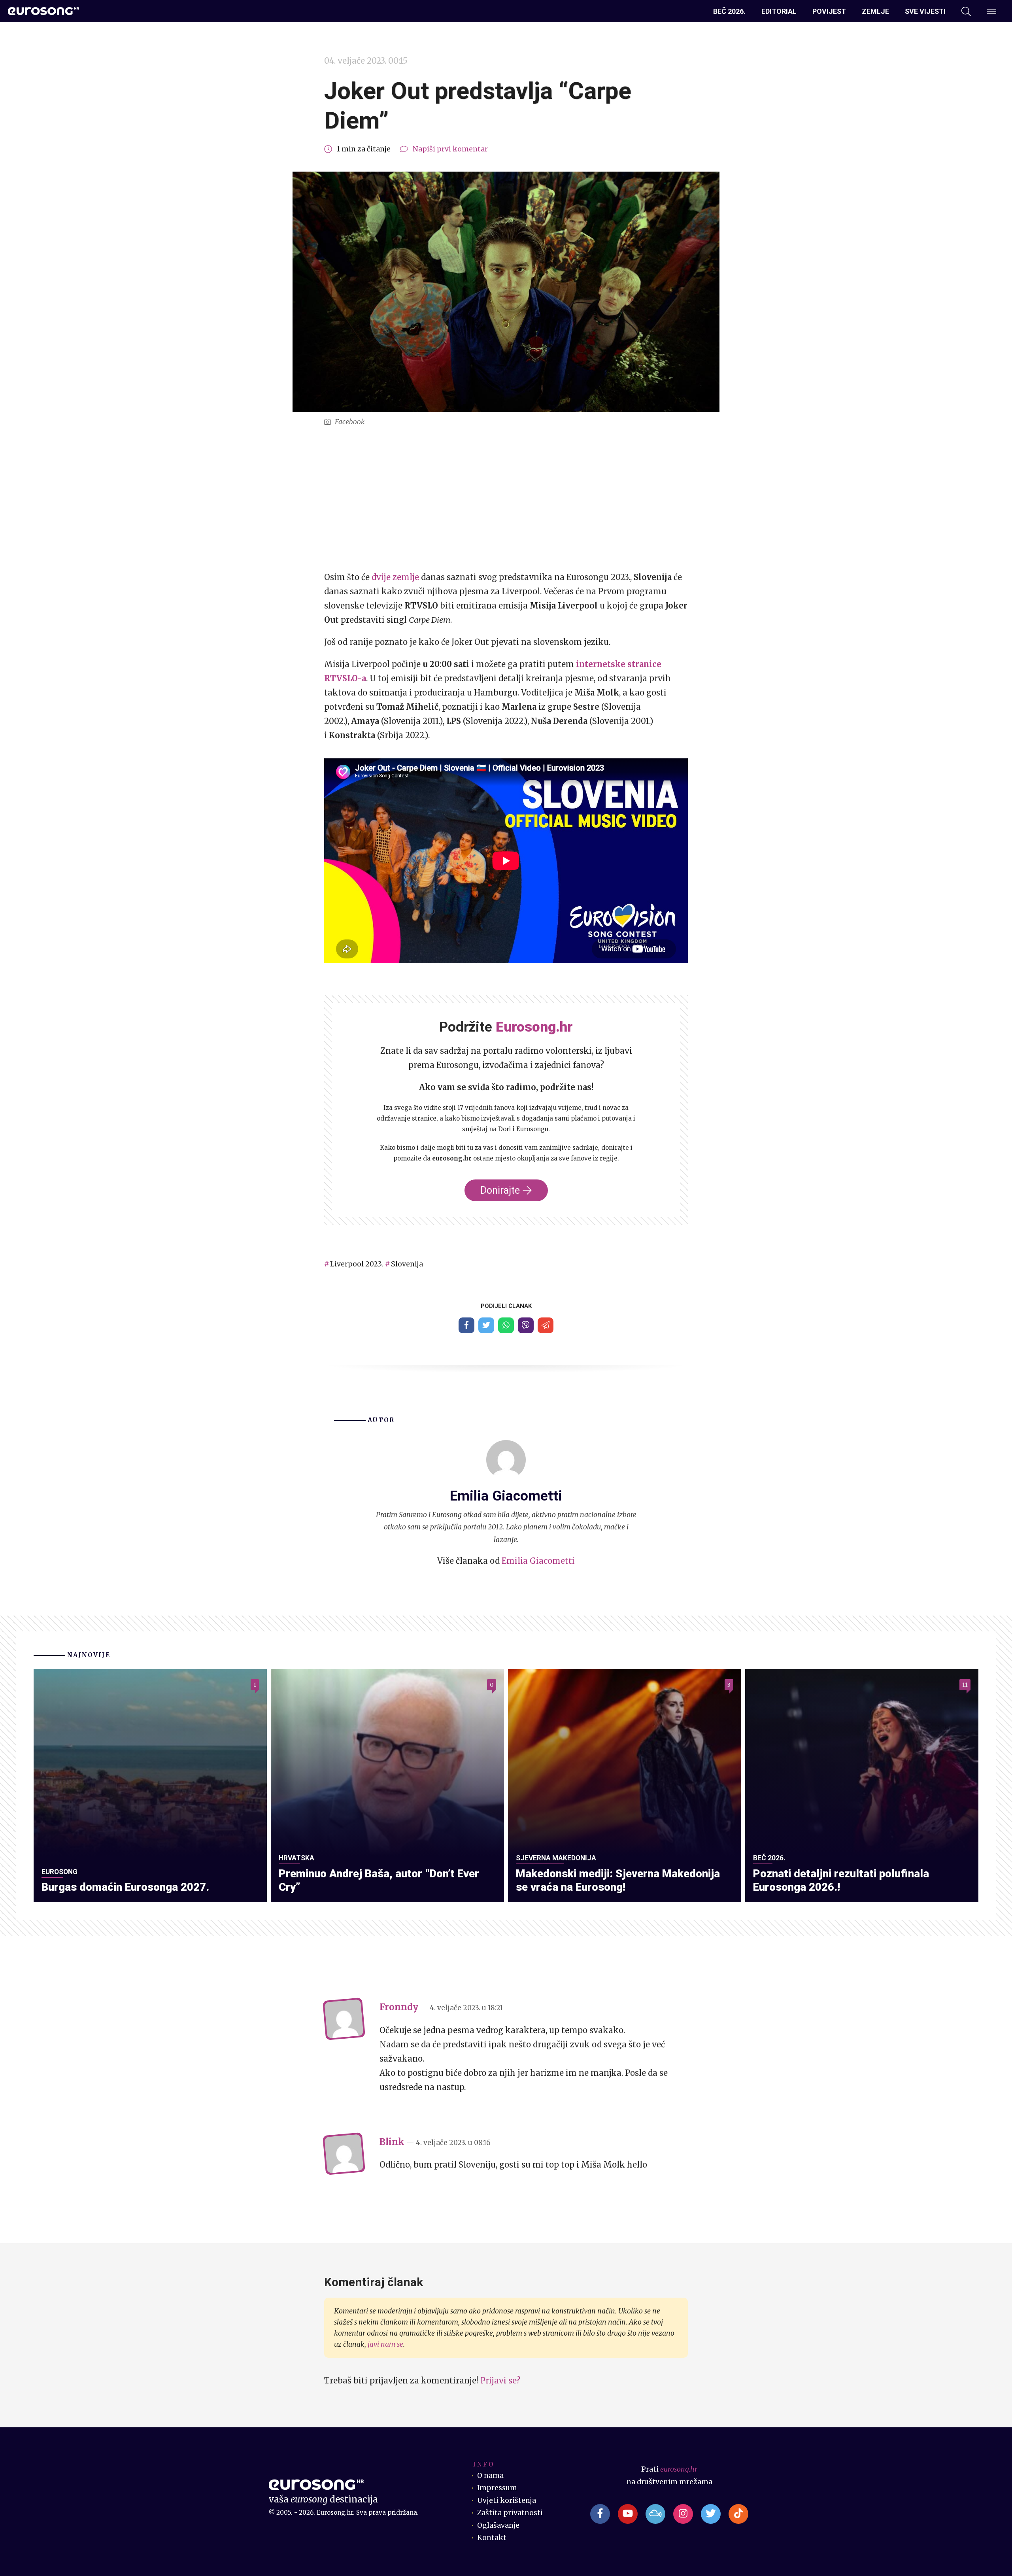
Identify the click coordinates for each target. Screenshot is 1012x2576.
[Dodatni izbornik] (991, 11)
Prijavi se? (500, 2380)
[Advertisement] (506, 499)
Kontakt (492, 2538)
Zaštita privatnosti (510, 2513)
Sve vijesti (925, 11)
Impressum (497, 2488)
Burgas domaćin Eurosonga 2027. (125, 1887)
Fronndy (399, 2007)
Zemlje (875, 11)
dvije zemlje (395, 577)
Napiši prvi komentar (450, 149)
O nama (490, 2476)
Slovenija (407, 1264)
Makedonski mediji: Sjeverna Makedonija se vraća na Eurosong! (618, 1880)
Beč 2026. (729, 11)
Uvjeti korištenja (507, 2500)
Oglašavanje (498, 2525)
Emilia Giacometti (538, 1561)
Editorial (779, 11)
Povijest (829, 11)
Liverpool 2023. (357, 1264)
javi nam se (385, 2344)
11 (965, 1685)
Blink (392, 2142)
